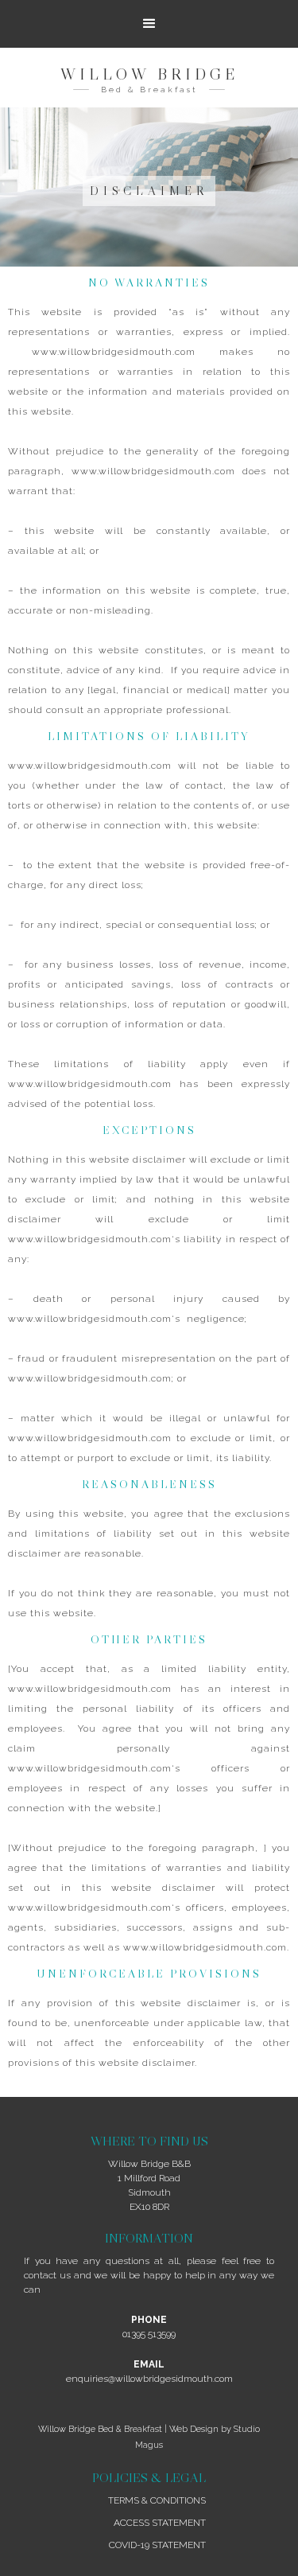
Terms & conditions (157, 2500)
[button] (149, 24)
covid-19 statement (157, 2545)
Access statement (160, 2523)
